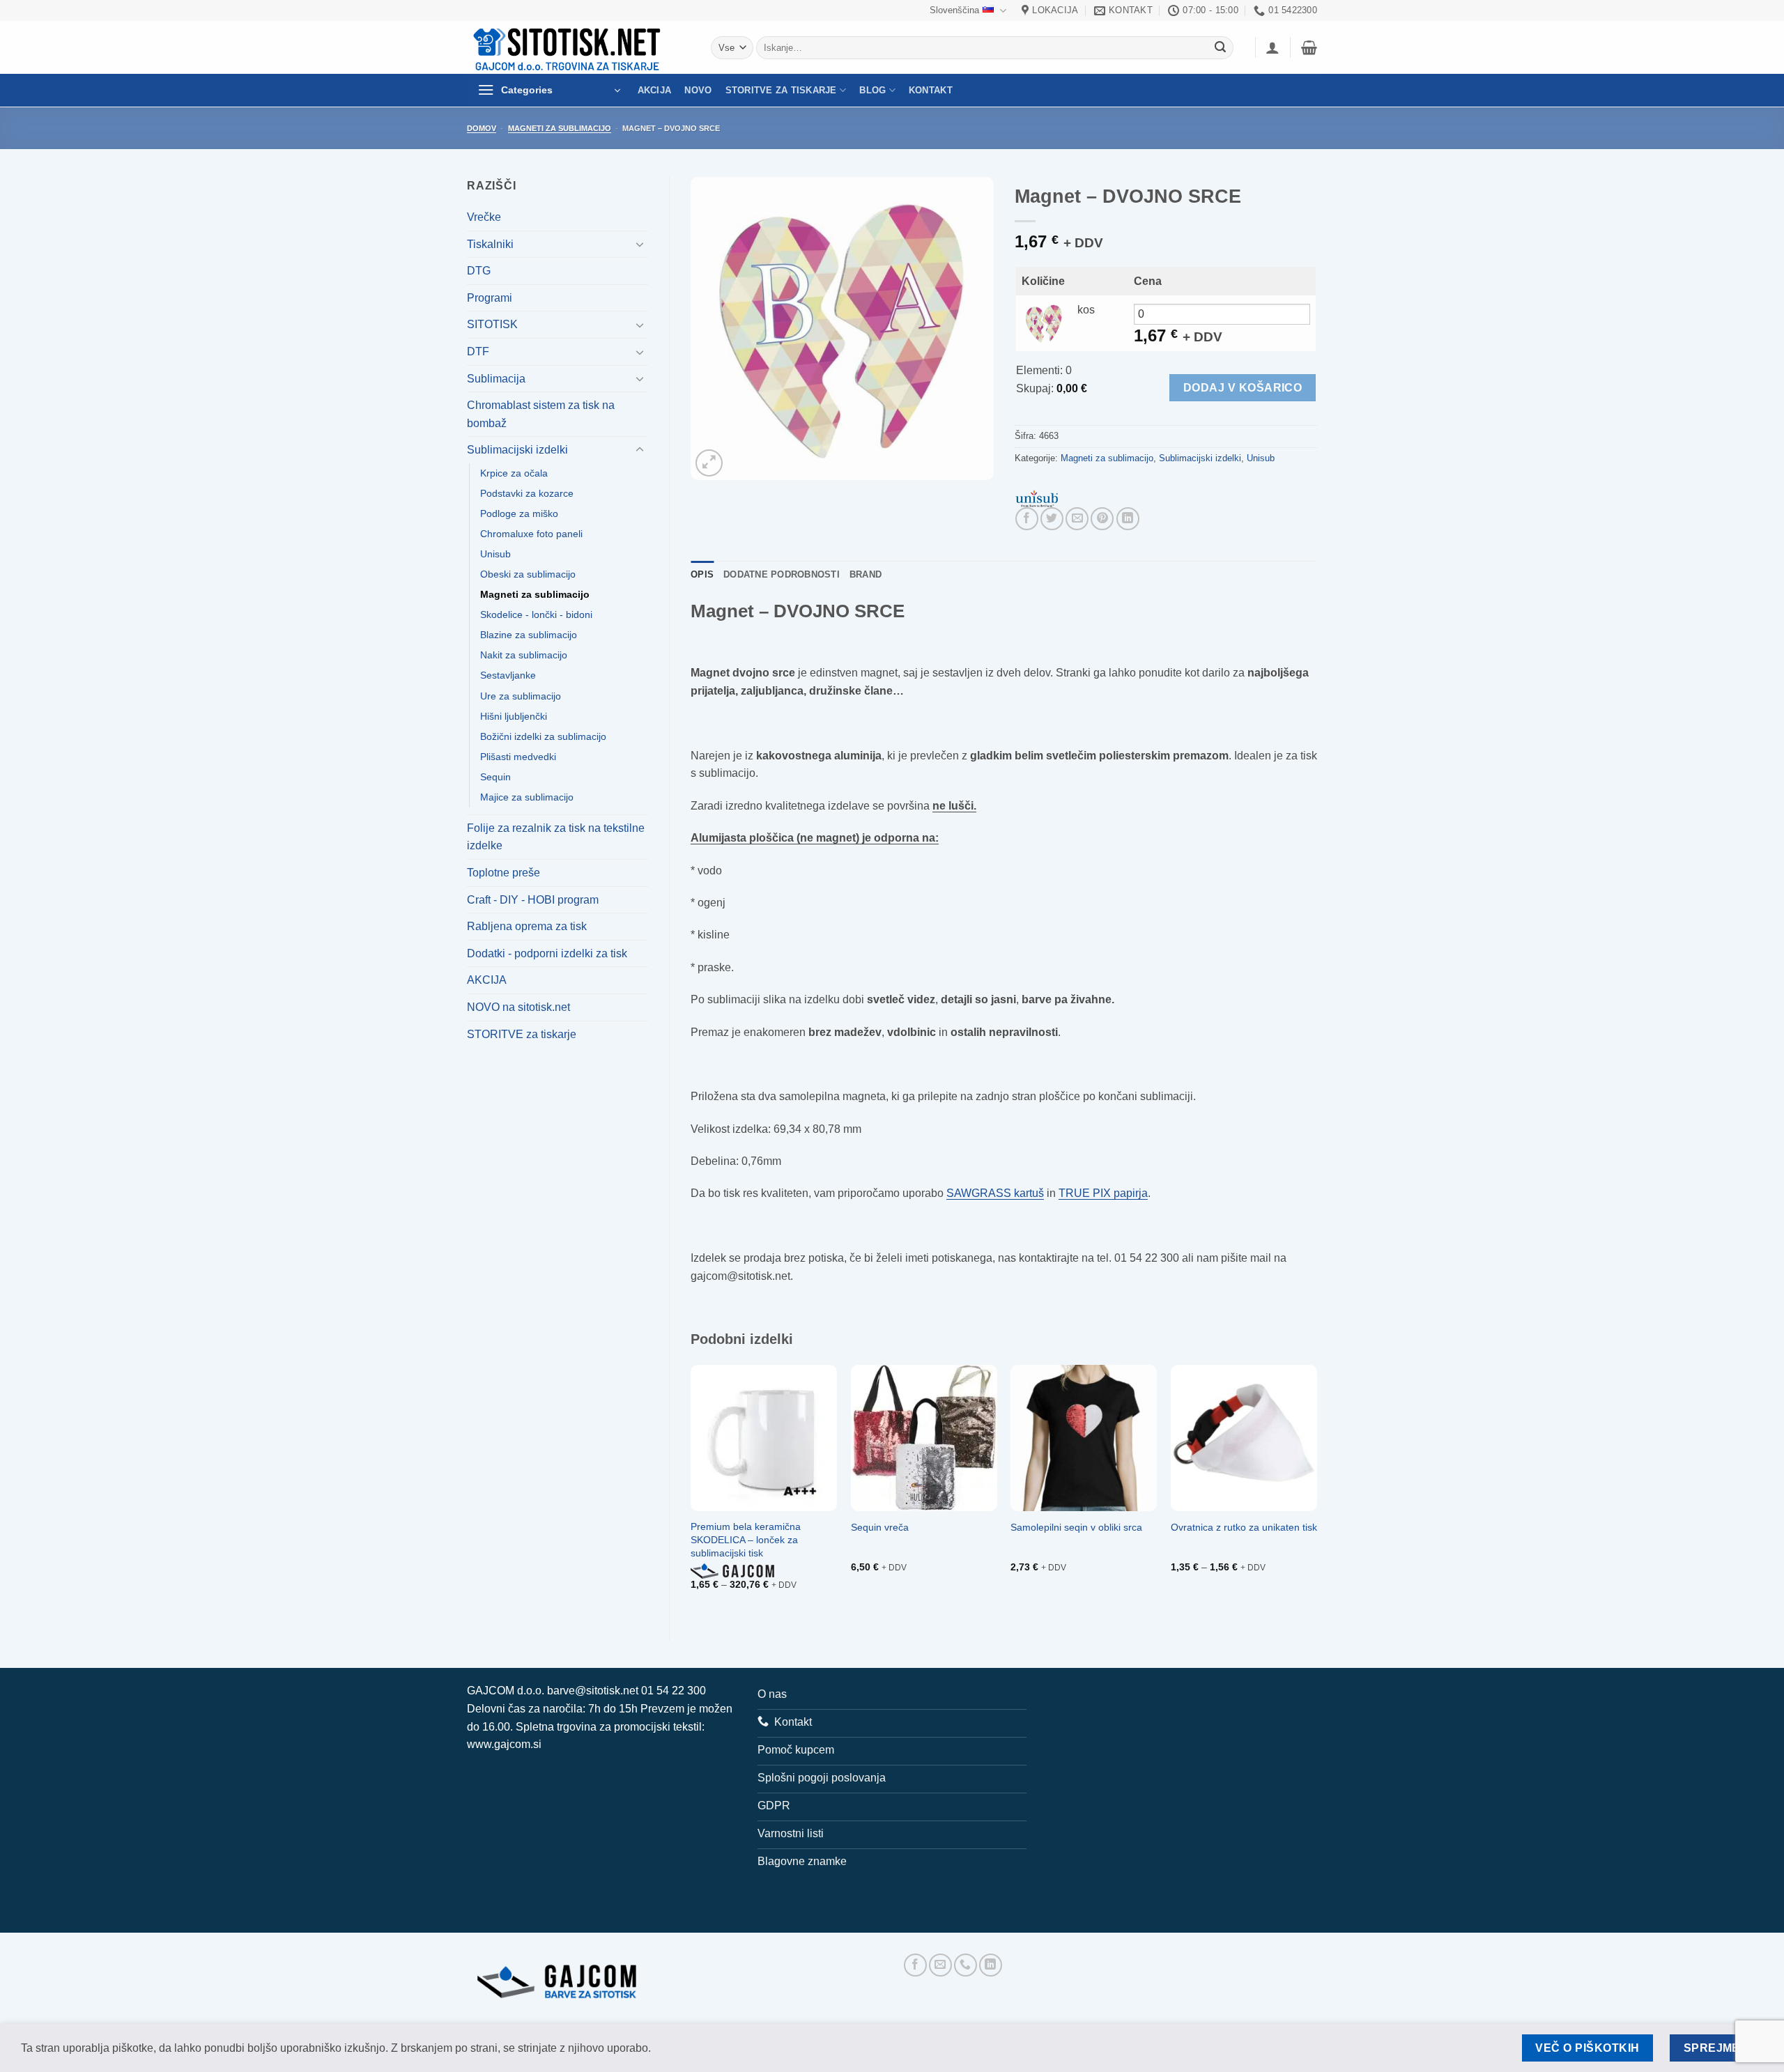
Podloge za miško (519, 513)
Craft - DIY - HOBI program (533, 900)
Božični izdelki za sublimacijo (543, 736)
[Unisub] (1037, 498)
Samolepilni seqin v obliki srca (1076, 1527)
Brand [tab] (866, 574)
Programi (490, 298)
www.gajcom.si (504, 1744)
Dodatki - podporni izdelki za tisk (547, 953)
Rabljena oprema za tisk (527, 926)
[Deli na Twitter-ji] (1052, 519)
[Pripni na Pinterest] (1102, 519)
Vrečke (484, 217)
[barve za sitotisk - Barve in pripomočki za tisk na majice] (569, 48)
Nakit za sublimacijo (524, 655)
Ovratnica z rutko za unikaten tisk (1244, 1527)
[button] (1272, 47)
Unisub (495, 554)
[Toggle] (640, 244)
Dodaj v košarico (1243, 388)
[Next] (1316, 1491)
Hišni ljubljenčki (514, 716)
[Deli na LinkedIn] (1128, 519)
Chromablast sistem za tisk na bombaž (541, 414)
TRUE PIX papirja (1103, 1193)
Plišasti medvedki (518, 757)
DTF (478, 351)
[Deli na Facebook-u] (1027, 519)
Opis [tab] (702, 574)
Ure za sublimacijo (521, 696)
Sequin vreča (880, 1527)
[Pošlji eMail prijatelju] (1077, 519)
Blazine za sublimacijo (529, 635)
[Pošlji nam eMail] (940, 1965)
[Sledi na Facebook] (915, 1965)
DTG (479, 271)
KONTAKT (931, 90)
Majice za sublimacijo (527, 797)
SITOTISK (492, 324)
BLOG (872, 90)
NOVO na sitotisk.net (518, 1007)
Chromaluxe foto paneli (531, 534)
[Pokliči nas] (966, 1965)
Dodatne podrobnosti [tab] (782, 574)
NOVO (698, 90)
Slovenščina (954, 10)
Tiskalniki (490, 244)
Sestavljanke (508, 675)
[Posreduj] (1220, 48)
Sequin (495, 777)
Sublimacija (496, 379)
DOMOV (482, 128)
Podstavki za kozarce (527, 493)
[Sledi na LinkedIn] (991, 1965)
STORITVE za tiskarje (781, 90)
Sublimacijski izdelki (517, 450)
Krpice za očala (514, 473)
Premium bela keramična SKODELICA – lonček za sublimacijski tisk (746, 1539)
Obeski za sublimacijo (528, 574)
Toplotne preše (503, 873)
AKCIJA (655, 90)
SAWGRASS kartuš (995, 1193)
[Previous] (691, 1491)
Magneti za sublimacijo (560, 128)
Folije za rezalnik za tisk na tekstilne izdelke (556, 837)
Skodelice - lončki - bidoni (536, 614)
